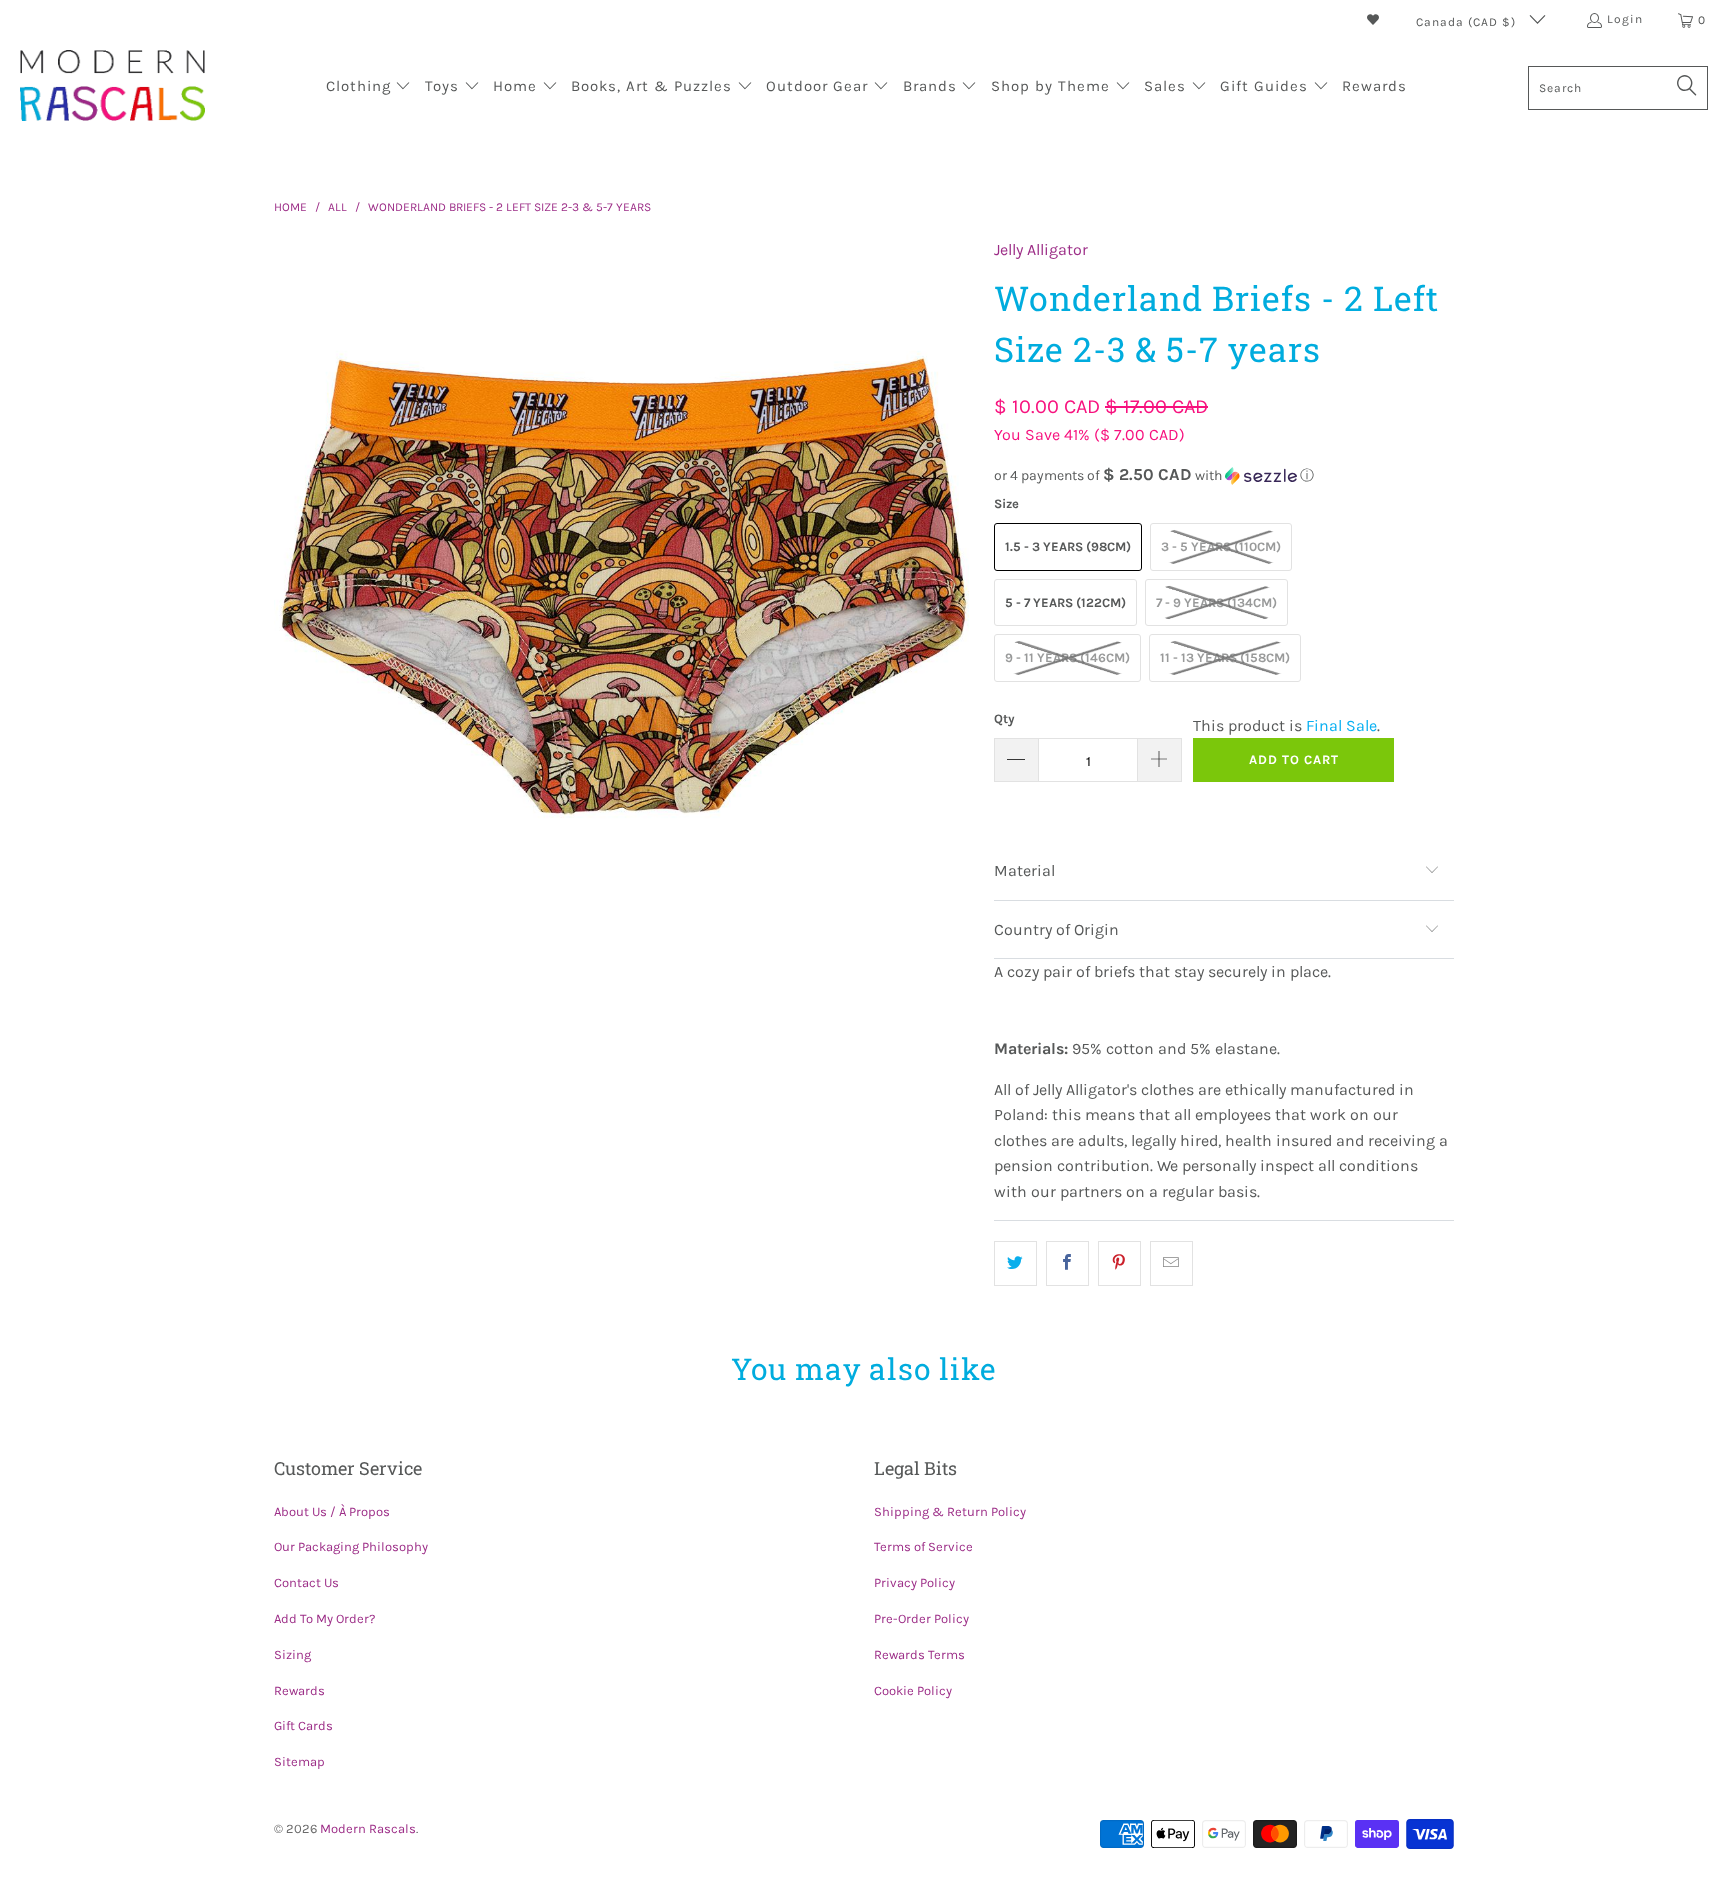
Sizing (292, 1654)
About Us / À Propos (332, 1511)
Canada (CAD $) (1468, 22)
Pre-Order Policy (921, 1618)
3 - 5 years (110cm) (1221, 546)
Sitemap (299, 1761)
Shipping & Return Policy (950, 1511)
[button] (369, 88)
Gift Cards (303, 1725)
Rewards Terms (919, 1654)
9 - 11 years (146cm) (1067, 657)
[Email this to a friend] (1171, 1264)
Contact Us (306, 1582)
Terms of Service (923, 1546)
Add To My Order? (324, 1618)
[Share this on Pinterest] (1119, 1264)
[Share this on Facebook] (1067, 1264)
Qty (1004, 718)
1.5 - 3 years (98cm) (1068, 546)
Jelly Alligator (1041, 249)
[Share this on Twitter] (1015, 1264)
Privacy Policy (914, 1582)
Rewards (299, 1690)
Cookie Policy (913, 1690)
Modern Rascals (368, 1828)
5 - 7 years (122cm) (1065, 602)
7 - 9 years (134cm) (1216, 602)
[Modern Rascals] (112, 87)
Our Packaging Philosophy (351, 1546)
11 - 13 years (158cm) (1225, 657)
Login (1625, 19)
